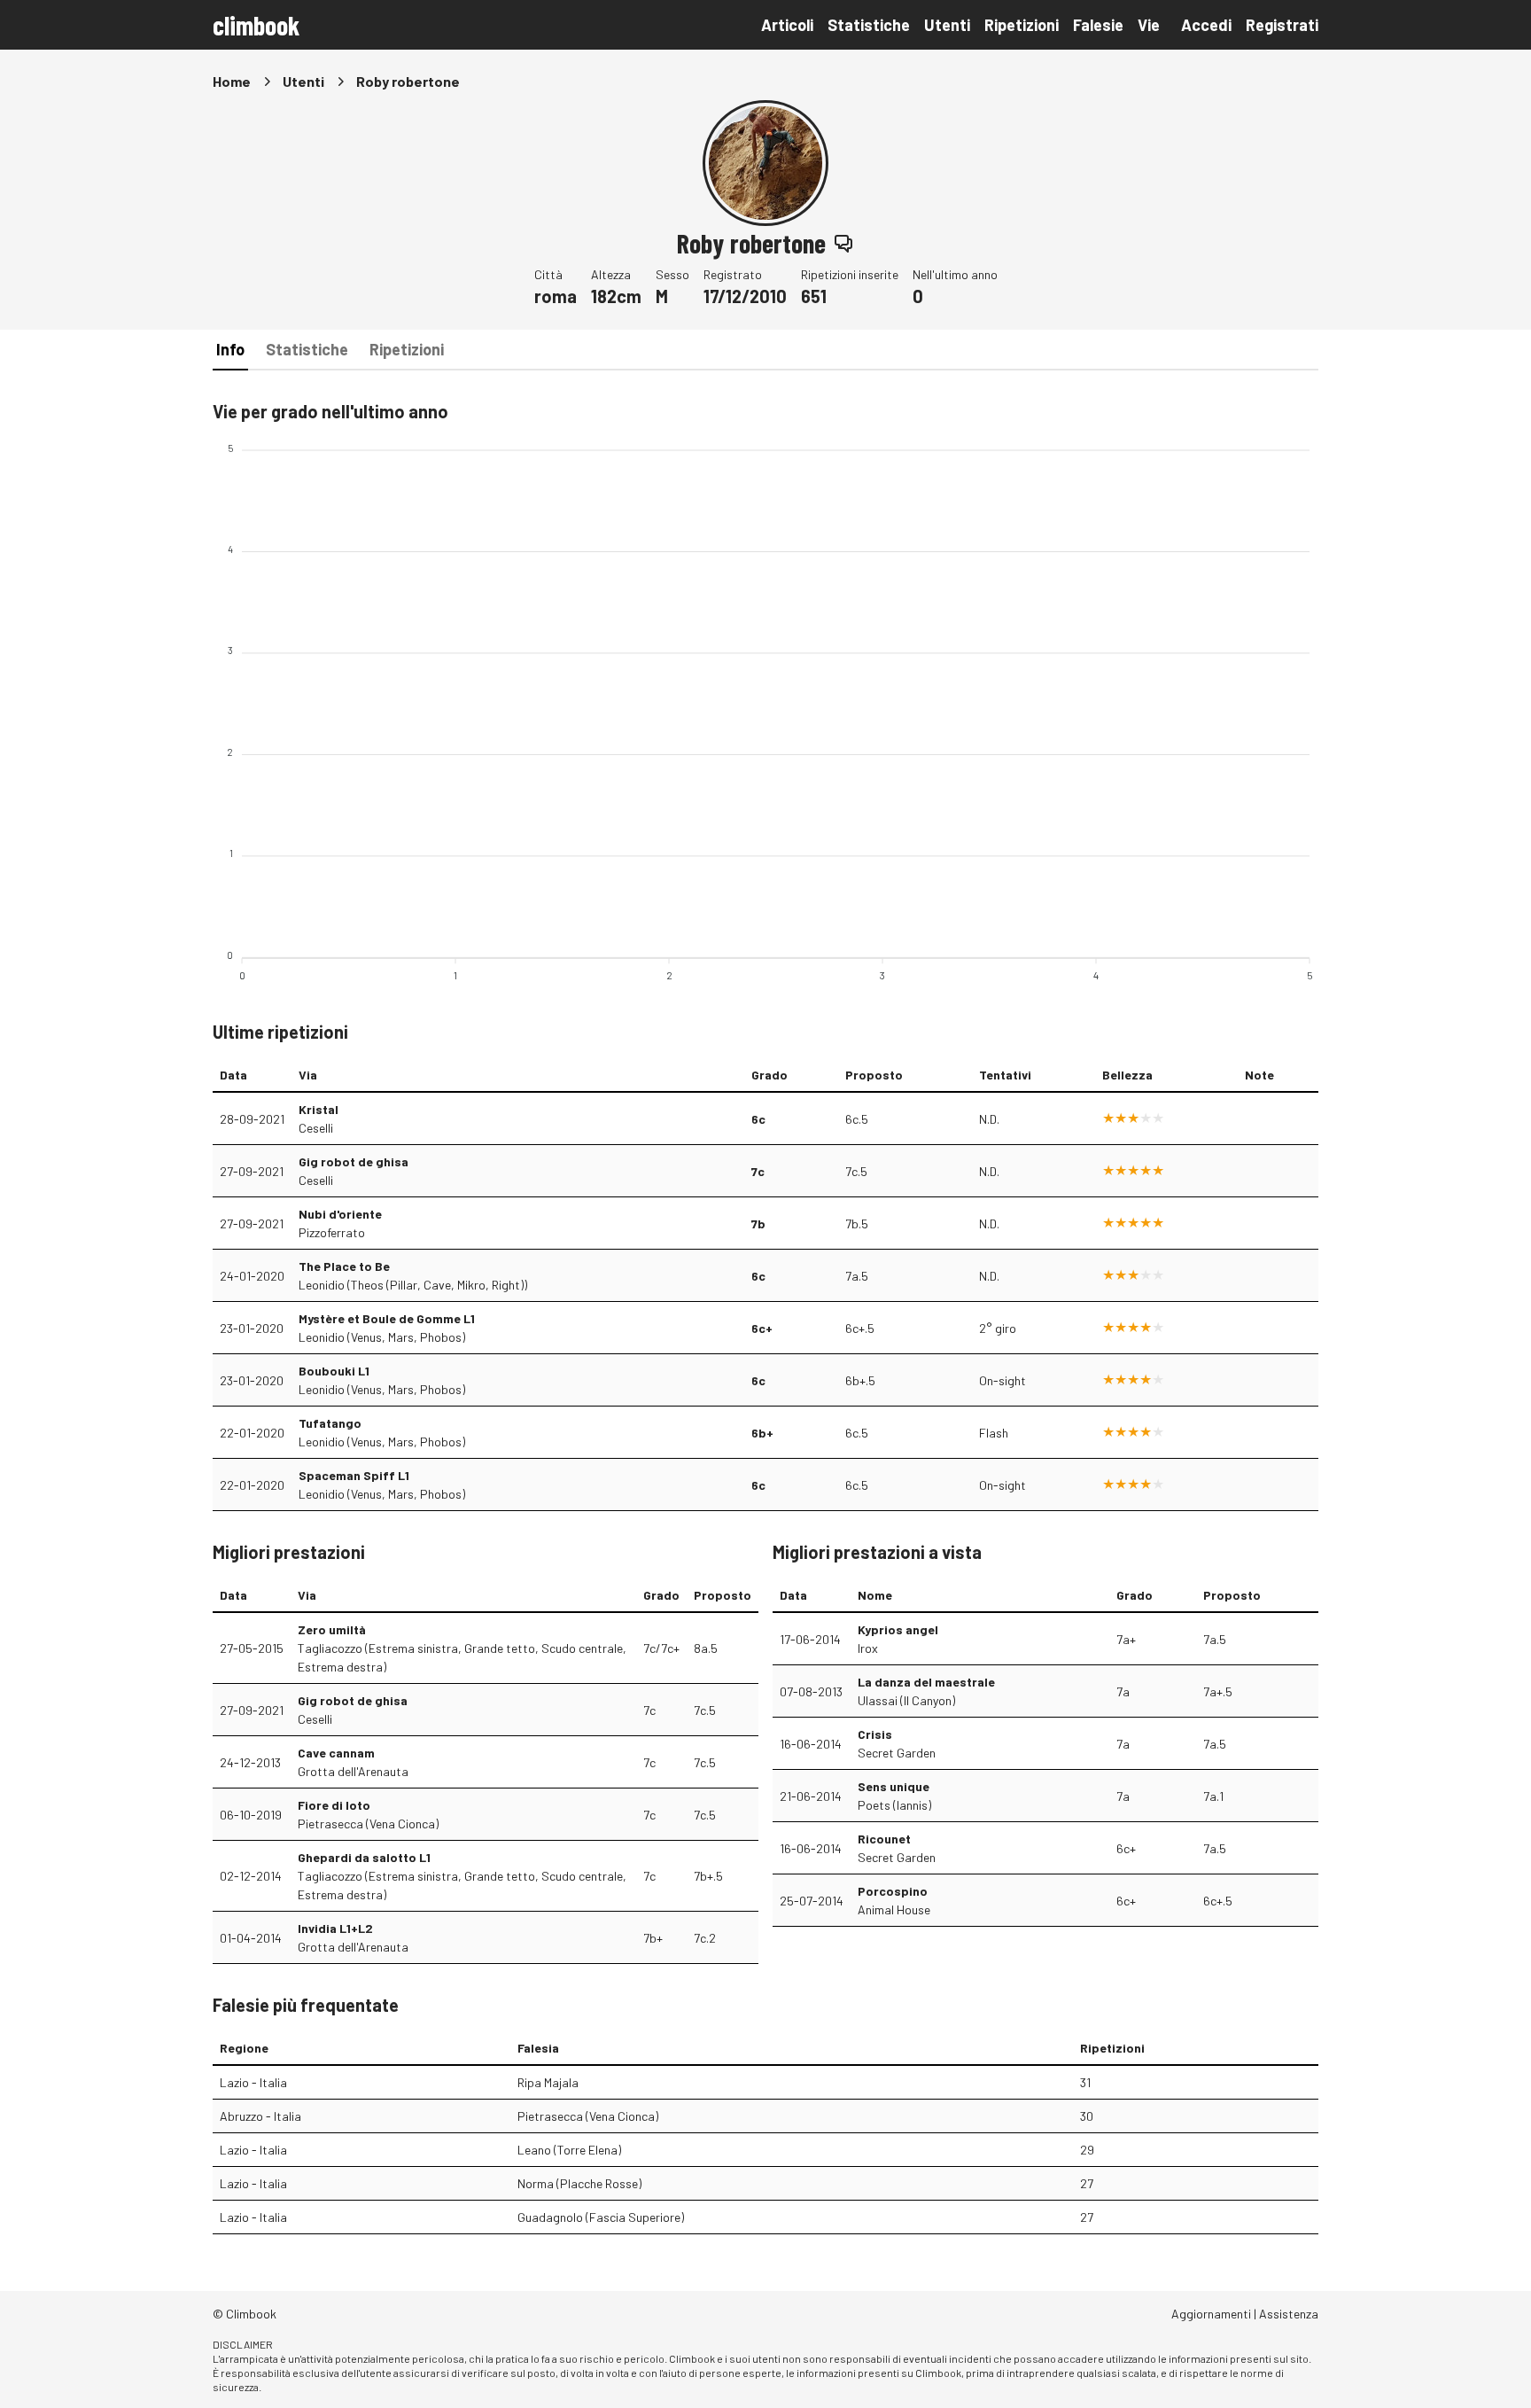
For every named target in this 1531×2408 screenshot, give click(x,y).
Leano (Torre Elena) (569, 2150)
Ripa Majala (548, 2082)
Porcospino (893, 1891)
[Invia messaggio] (843, 243)
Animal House (894, 1909)
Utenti (947, 25)
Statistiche (869, 25)
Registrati (1282, 25)
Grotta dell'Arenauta (353, 1771)
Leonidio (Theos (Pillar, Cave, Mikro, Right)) (413, 1285)
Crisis (875, 1734)
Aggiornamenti (1211, 2314)
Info (230, 349)
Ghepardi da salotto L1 (364, 1857)
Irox (868, 1648)
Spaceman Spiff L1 (354, 1475)
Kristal (319, 1109)
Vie (1149, 25)
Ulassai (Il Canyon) (906, 1700)
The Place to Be (344, 1266)
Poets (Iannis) (894, 1805)
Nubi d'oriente (340, 1214)
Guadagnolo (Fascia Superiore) (601, 2217)
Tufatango (330, 1423)
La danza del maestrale (926, 1682)
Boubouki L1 (334, 1371)
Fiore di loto (334, 1805)
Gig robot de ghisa (354, 1161)
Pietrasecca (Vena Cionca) (368, 1824)
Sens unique (894, 1786)
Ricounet (884, 1839)
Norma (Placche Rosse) (579, 2183)
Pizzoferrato (332, 1232)
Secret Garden (897, 1753)
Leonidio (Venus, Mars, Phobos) (382, 1337)
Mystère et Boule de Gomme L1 (387, 1318)
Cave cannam (336, 1753)
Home (232, 81)
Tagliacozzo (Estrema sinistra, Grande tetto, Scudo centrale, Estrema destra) (462, 1657)
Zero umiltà (332, 1629)
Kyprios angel (898, 1629)
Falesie (1098, 25)
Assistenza (1289, 2314)
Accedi (1206, 25)
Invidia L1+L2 (335, 1928)
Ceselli (316, 1128)
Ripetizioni (1022, 25)
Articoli (787, 25)
